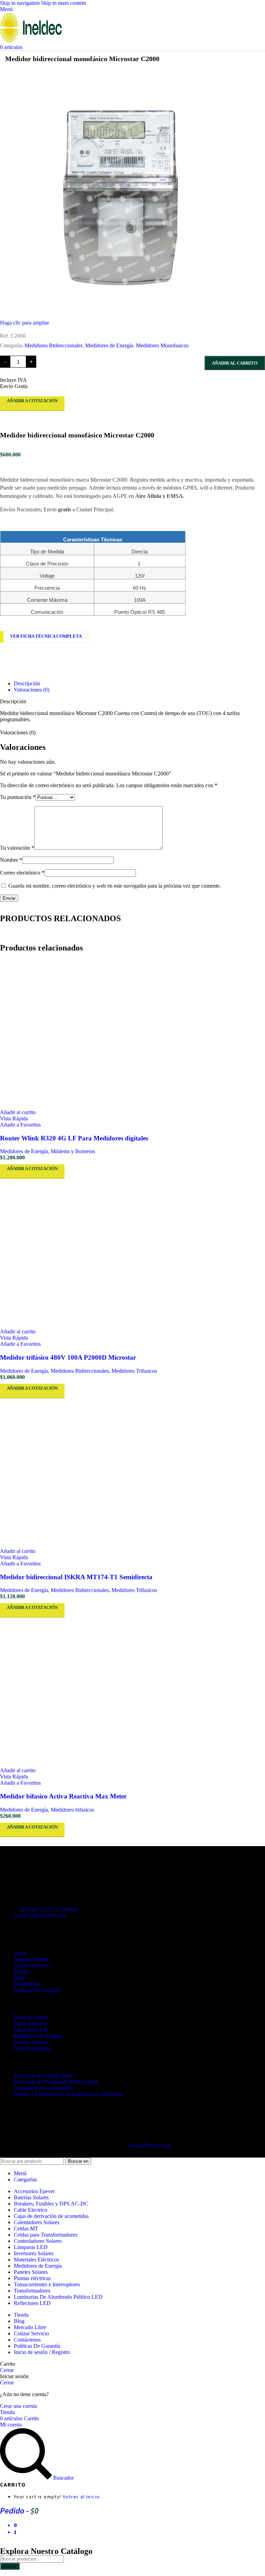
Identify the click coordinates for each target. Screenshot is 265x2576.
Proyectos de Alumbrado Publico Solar (56, 2082)
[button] (18, 1112)
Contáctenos (27, 1984)
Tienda (21, 1972)
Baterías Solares (31, 2017)
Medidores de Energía (109, 345)
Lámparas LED (31, 2030)
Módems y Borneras (73, 1151)
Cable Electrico (31, 2023)
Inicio (20, 1953)
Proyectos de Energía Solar (43, 2076)
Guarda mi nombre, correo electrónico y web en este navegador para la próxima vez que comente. (115, 886)
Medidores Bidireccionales (53, 345)
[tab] (27, 683)
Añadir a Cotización (32, 401)
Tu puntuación (18, 797)
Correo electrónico (22, 873)
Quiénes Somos (31, 1959)
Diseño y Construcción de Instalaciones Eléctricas (68, 2094)
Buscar (10, 2566)
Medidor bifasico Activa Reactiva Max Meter (63, 1796)
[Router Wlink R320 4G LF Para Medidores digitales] (132, 1034)
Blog (19, 1978)
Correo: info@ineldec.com (40, 1915)
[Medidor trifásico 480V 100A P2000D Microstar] (132, 1254)
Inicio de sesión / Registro (42, 2352)
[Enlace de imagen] (38, 1874)
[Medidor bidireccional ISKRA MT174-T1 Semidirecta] (132, 1473)
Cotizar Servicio (31, 1965)
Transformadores (32, 2048)
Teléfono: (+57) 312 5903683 (49, 1910)
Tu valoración (17, 848)
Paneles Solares (31, 2042)
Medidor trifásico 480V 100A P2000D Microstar (68, 1357)
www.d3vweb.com (149, 2145)
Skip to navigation (21, 3)
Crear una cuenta (18, 2406)
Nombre (11, 860)
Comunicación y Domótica (43, 2088)
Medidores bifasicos (72, 1810)
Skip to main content (63, 3)
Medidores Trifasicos (134, 1371)
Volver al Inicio (81, 2497)
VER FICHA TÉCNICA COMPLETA (46, 636)
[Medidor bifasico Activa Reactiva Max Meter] (132, 1692)
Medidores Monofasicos (162, 345)
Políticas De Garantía (37, 1990)
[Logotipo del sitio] (31, 41)
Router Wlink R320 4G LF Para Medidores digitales (74, 1138)
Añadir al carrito (235, 363)
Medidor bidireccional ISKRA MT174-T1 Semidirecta (76, 1577)
